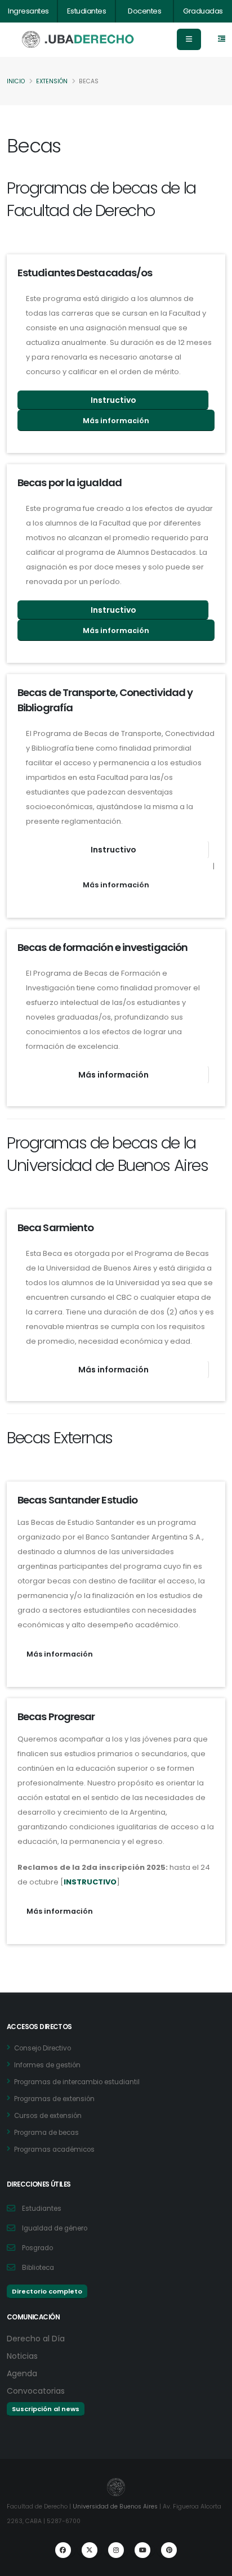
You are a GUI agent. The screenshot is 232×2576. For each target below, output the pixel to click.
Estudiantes (87, 11)
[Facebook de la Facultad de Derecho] (63, 2550)
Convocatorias (36, 2391)
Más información (116, 421)
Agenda (22, 2373)
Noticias (22, 2356)
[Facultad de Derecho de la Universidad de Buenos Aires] (78, 40)
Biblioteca (38, 2268)
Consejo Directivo (43, 2048)
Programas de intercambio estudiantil (77, 2082)
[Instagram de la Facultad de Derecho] (116, 2550)
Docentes (144, 11)
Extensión (52, 81)
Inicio (16, 81)
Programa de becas (46, 2133)
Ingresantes (28, 11)
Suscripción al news (46, 2409)
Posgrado (37, 2248)
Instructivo (113, 400)
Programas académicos (54, 2149)
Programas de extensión (54, 2099)
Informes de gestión (47, 2065)
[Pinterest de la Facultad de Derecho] (169, 2550)
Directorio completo (47, 2291)
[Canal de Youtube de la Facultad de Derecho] (142, 2550)
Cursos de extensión (48, 2116)
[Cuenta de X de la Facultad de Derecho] (90, 2550)
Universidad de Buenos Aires (115, 2507)
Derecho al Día (36, 2339)
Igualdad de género (55, 2228)
